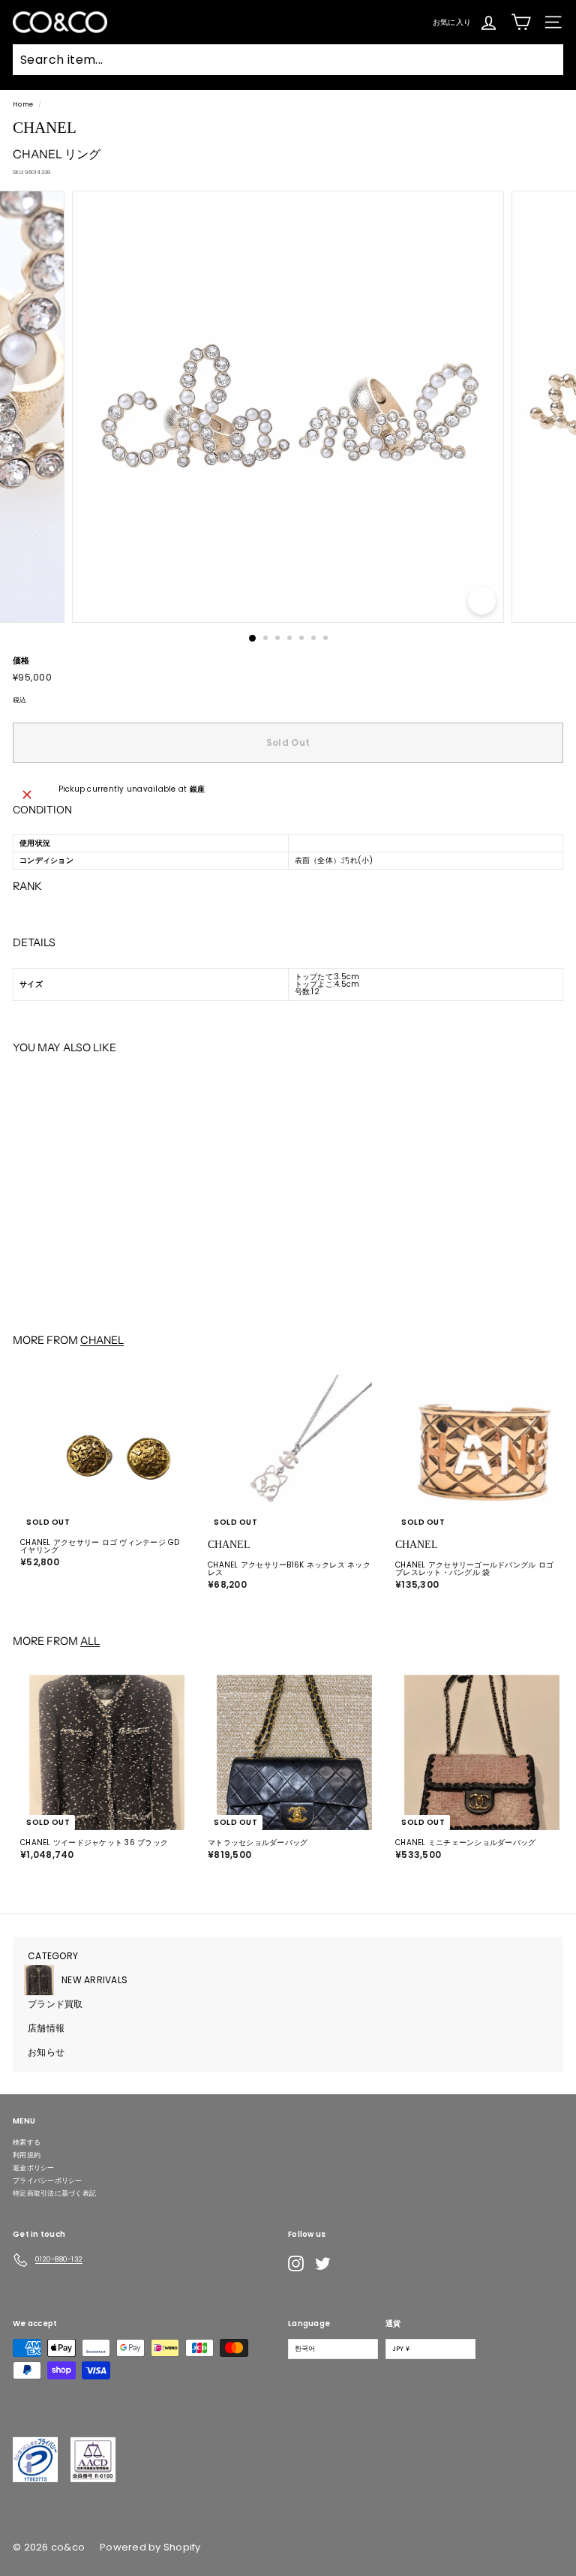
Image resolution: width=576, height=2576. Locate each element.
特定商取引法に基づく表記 (54, 2193)
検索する (27, 2142)
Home (23, 104)
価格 (21, 661)
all (90, 1641)
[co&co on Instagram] (296, 2263)
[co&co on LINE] (352, 2264)
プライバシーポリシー (48, 2181)
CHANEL (102, 1340)
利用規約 (27, 2155)
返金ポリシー (34, 2168)
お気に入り (452, 21)
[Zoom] (482, 601)
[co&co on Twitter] (323, 2263)
